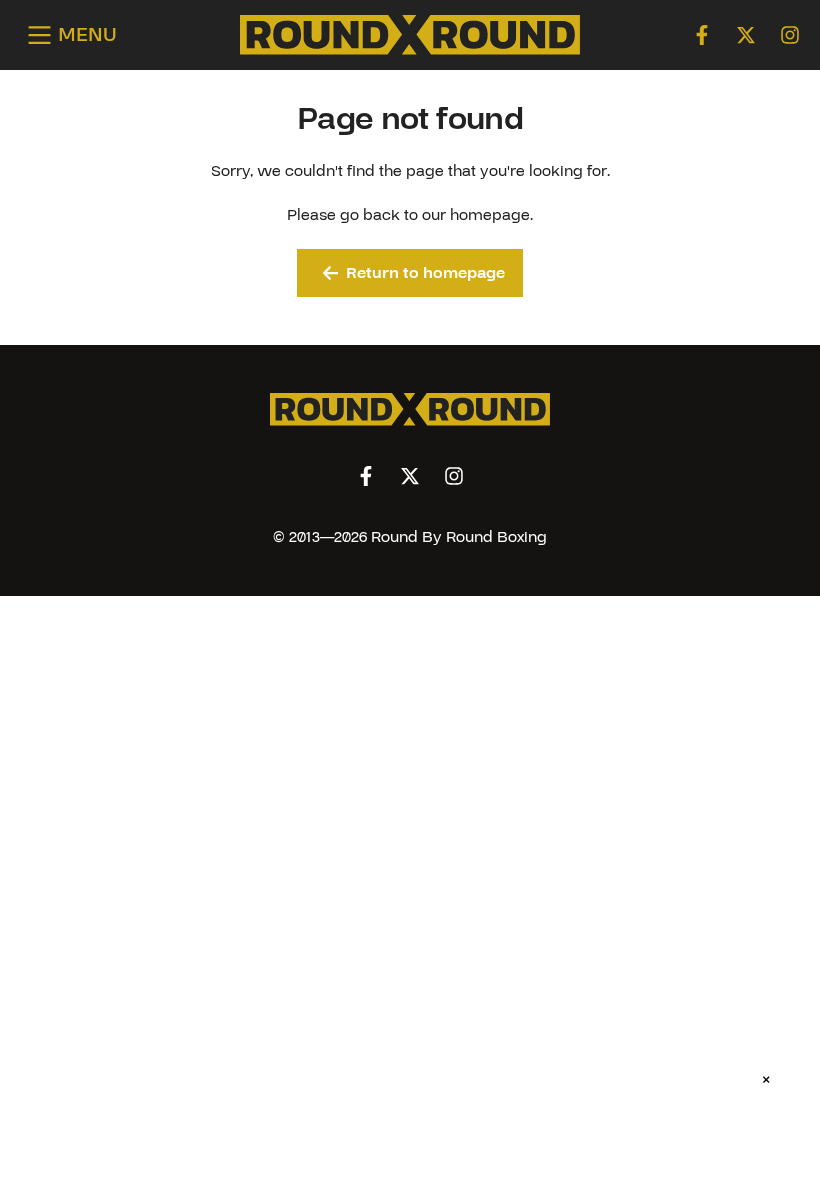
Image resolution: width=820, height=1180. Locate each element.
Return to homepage (425, 273)
